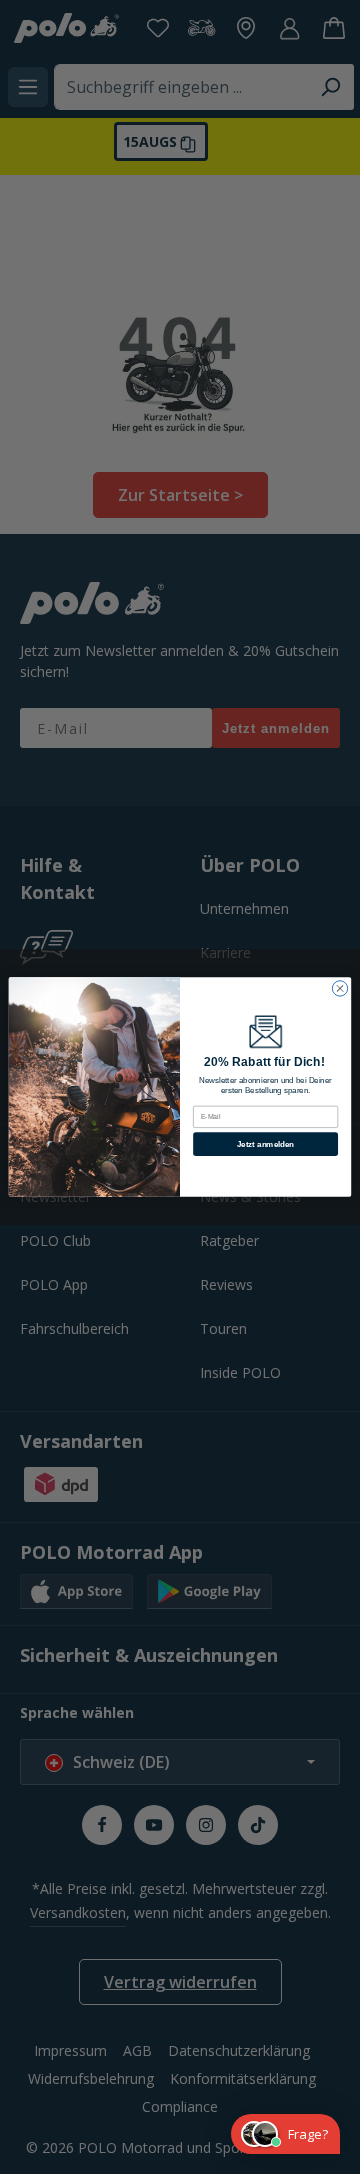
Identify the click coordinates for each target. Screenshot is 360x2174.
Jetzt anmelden (265, 1143)
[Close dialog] (339, 988)
